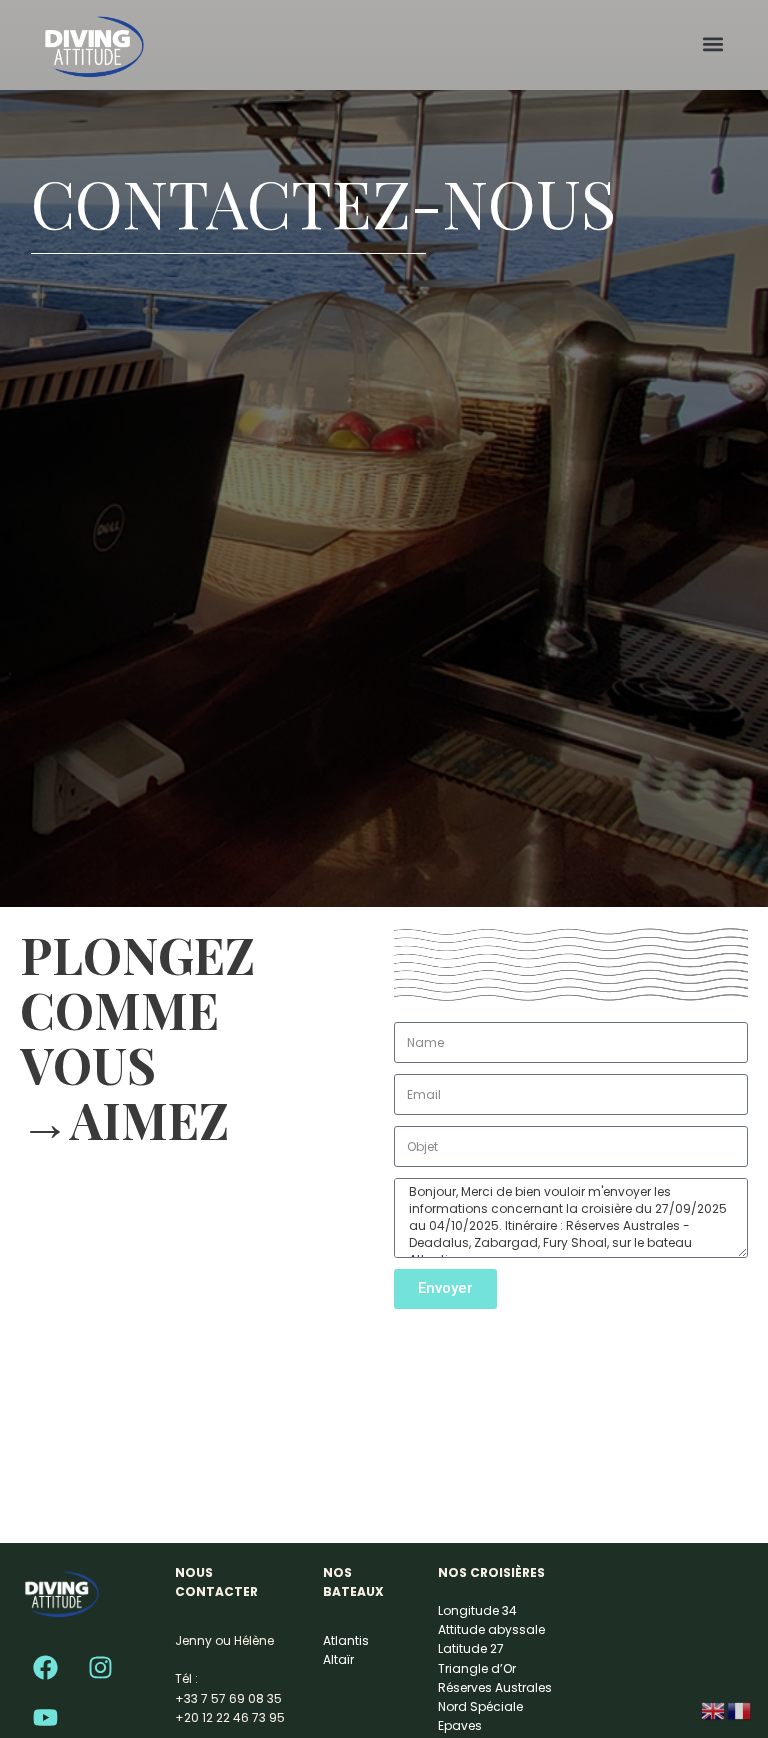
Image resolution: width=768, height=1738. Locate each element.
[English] (714, 1709)
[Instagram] (100, 1668)
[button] (713, 44)
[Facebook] (45, 1668)
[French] (740, 1709)
